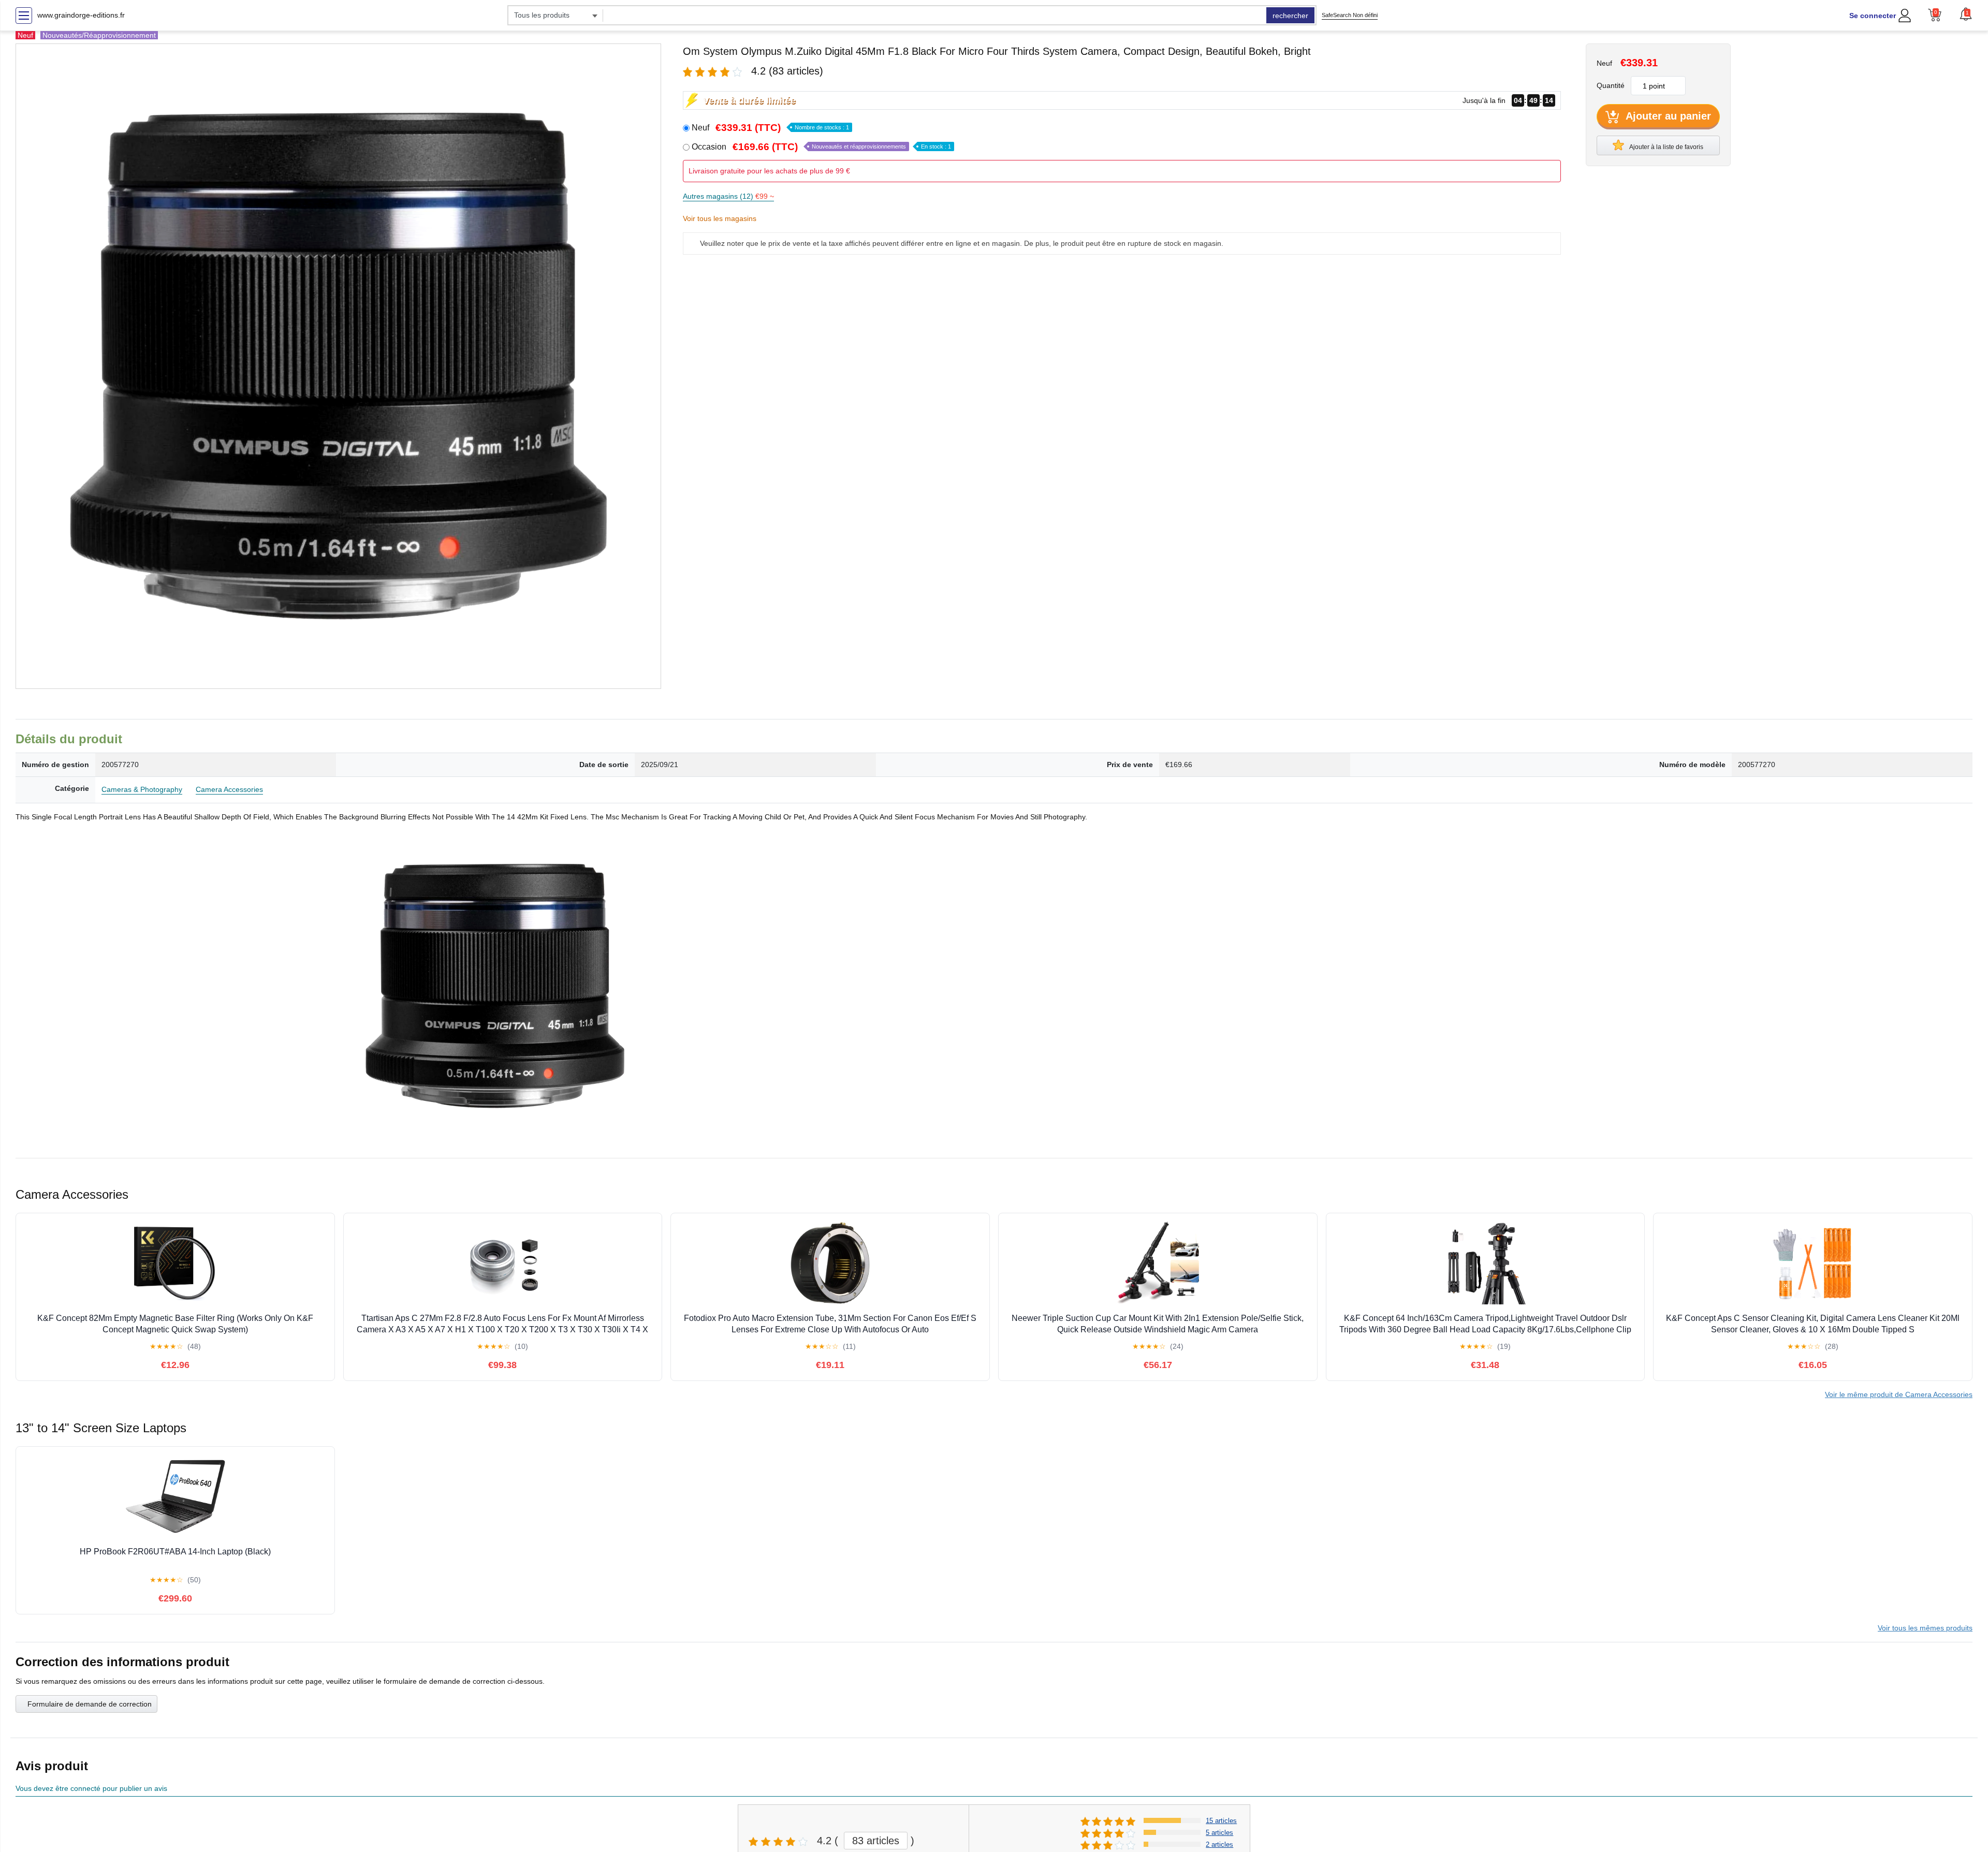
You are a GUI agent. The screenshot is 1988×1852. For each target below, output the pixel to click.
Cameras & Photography (142, 789)
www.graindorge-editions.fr (81, 15)
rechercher (1290, 16)
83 (876, 1841)
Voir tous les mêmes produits (1925, 1628)
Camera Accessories (229, 789)
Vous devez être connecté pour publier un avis (91, 1788)
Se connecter (1873, 16)
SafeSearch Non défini (1350, 15)
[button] (1966, 14)
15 (1221, 1821)
